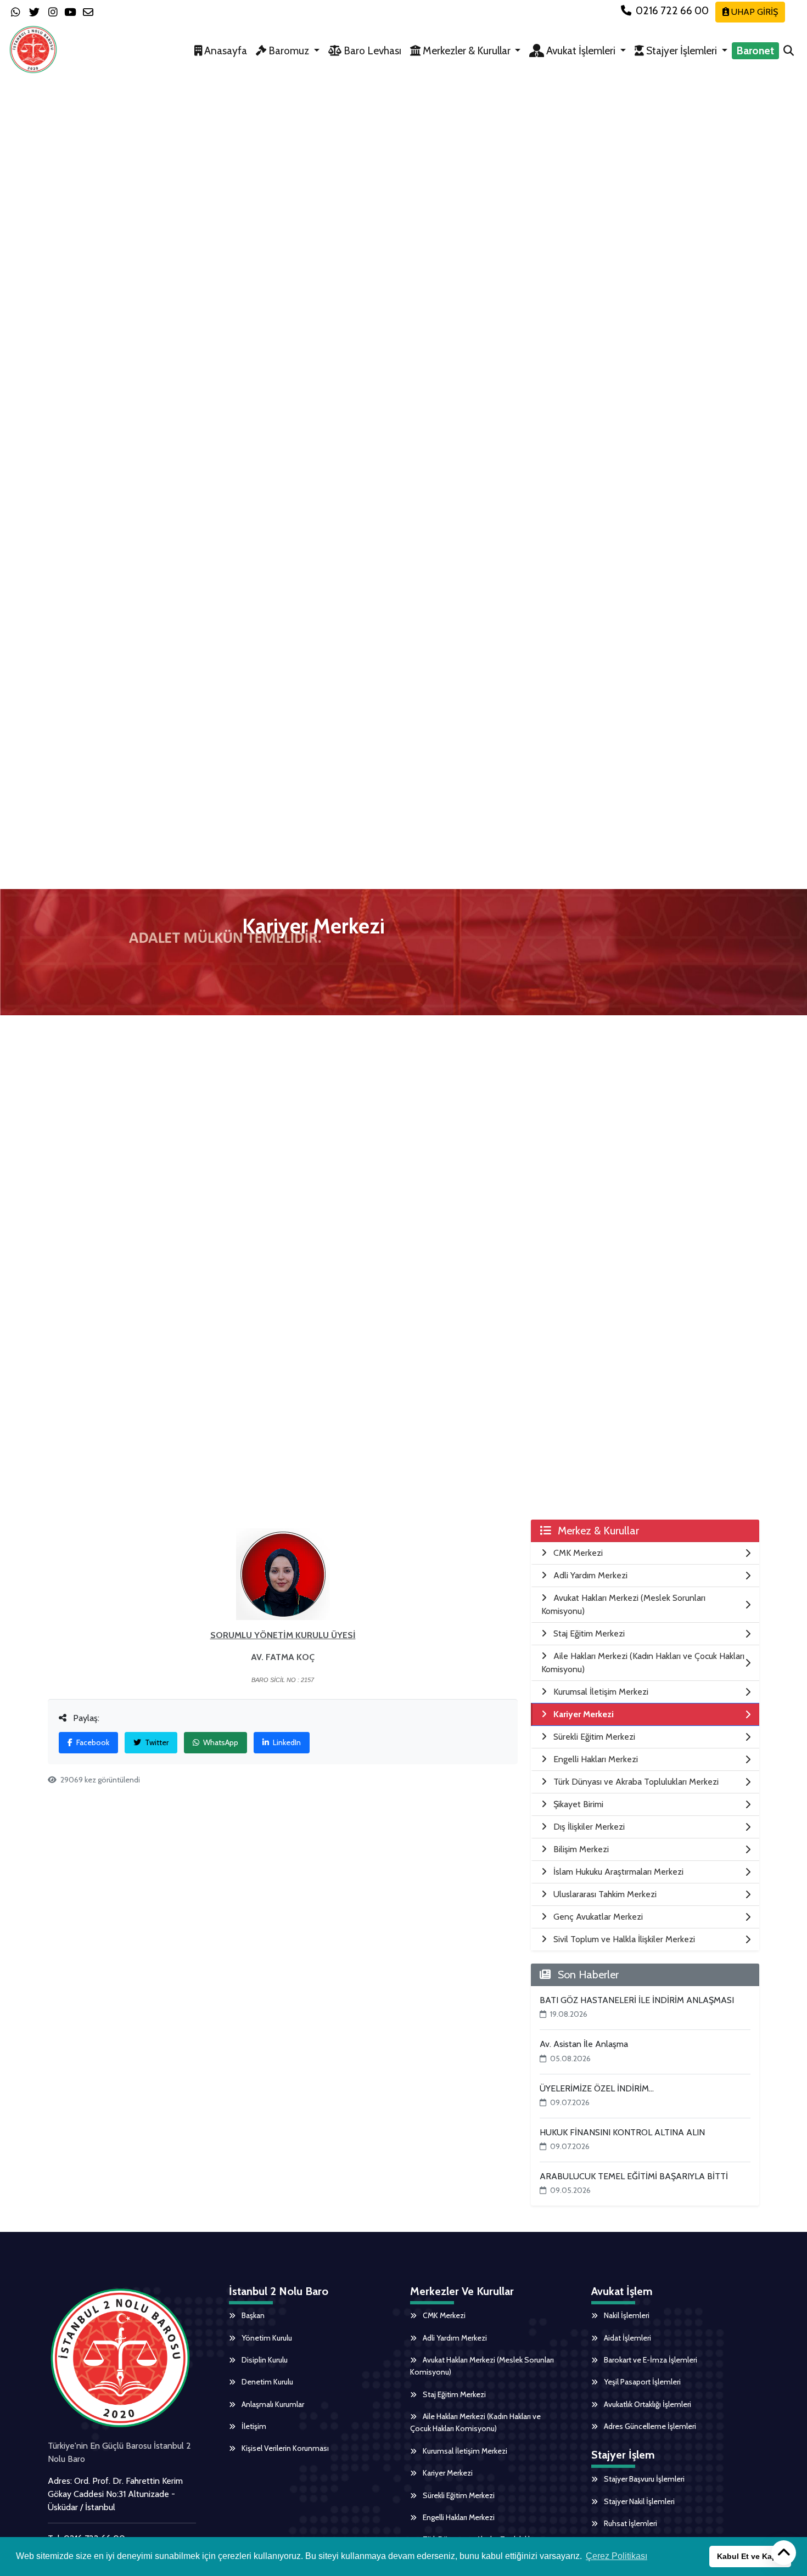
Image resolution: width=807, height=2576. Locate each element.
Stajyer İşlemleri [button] (682, 50)
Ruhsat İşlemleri (630, 2523)
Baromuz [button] (289, 50)
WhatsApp (220, 1742)
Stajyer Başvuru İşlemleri (643, 2479)
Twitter (156, 1742)
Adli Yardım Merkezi (454, 2338)
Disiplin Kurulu (264, 2360)
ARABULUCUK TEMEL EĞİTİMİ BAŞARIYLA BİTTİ (634, 2176)
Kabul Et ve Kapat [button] (750, 2556)
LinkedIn (286, 1742)
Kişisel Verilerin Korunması (284, 2448)
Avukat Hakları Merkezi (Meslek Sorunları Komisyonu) (482, 2366)
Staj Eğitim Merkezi (453, 2394)
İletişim (253, 2426)
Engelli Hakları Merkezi (458, 2517)
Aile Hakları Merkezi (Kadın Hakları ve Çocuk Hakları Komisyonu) (475, 2422)
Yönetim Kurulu (266, 2338)
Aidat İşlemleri (627, 2338)
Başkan (252, 2315)
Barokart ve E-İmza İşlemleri (650, 2360)
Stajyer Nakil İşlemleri (638, 2501)
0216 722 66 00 (672, 10)
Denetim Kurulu (267, 2382)
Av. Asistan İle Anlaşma (584, 2044)
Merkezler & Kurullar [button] (467, 50)
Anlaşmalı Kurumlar (272, 2404)
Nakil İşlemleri (626, 2315)
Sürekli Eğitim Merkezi (458, 2495)
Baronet (755, 50)
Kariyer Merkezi (447, 2473)
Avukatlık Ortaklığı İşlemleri (647, 2404)
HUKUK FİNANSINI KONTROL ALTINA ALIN (622, 2132)
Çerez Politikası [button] (617, 2556)
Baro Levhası (371, 50)
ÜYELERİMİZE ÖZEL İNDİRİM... (597, 2088)
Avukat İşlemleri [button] (581, 50)
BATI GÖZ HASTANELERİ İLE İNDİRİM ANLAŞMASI (637, 2000)
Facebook (92, 1742)
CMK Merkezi (443, 2315)
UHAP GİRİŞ (753, 12)
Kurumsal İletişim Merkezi (464, 2451)
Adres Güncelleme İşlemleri (649, 2426)
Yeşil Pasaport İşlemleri (641, 2382)
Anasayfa (225, 50)
